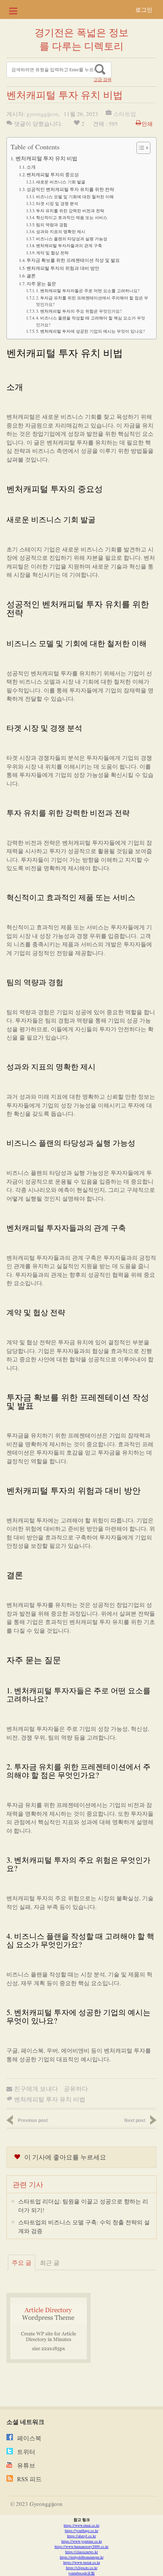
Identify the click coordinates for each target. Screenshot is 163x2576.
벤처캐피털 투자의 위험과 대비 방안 (63, 268)
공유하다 (76, 2088)
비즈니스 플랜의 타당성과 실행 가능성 (72, 239)
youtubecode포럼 (81, 2573)
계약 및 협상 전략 (52, 253)
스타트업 (125, 114)
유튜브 (26, 2465)
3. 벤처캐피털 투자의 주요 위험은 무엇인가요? (79, 311)
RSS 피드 (29, 2479)
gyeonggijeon (42, 114)
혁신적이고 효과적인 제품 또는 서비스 (72, 217)
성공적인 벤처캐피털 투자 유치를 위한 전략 (70, 189)
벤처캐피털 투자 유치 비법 (46, 158)
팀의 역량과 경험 (52, 225)
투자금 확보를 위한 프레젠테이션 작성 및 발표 (73, 260)
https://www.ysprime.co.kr (82, 2541)
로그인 (144, 9)
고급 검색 (103, 80)
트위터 (26, 2452)
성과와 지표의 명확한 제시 (61, 231)
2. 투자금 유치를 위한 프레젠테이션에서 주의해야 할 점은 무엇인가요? (92, 301)
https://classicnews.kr (81, 2552)
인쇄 (147, 124)
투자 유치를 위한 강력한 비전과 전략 (70, 211)
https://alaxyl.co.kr (81, 2536)
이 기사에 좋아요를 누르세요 (65, 2157)
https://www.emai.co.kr (81, 2525)
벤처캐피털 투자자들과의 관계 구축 (69, 245)
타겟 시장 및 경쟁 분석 (57, 203)
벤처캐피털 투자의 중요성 (53, 174)
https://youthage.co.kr (81, 2531)
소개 (31, 167)
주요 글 (22, 2262)
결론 (31, 276)
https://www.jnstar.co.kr (82, 2562)
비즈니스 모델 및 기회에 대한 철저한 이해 (75, 197)
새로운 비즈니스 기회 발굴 (61, 182)
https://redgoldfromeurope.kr (82, 2557)
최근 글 (50, 2262)
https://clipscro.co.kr (82, 2568)
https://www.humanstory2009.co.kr (81, 2546)
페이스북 (29, 2438)
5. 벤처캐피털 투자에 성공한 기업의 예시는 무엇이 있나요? (90, 331)
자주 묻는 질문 (41, 283)
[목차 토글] (140, 148)
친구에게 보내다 (36, 2088)
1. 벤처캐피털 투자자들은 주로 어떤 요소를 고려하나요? (88, 290)
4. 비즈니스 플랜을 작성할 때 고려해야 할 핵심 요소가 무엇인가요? (91, 321)
